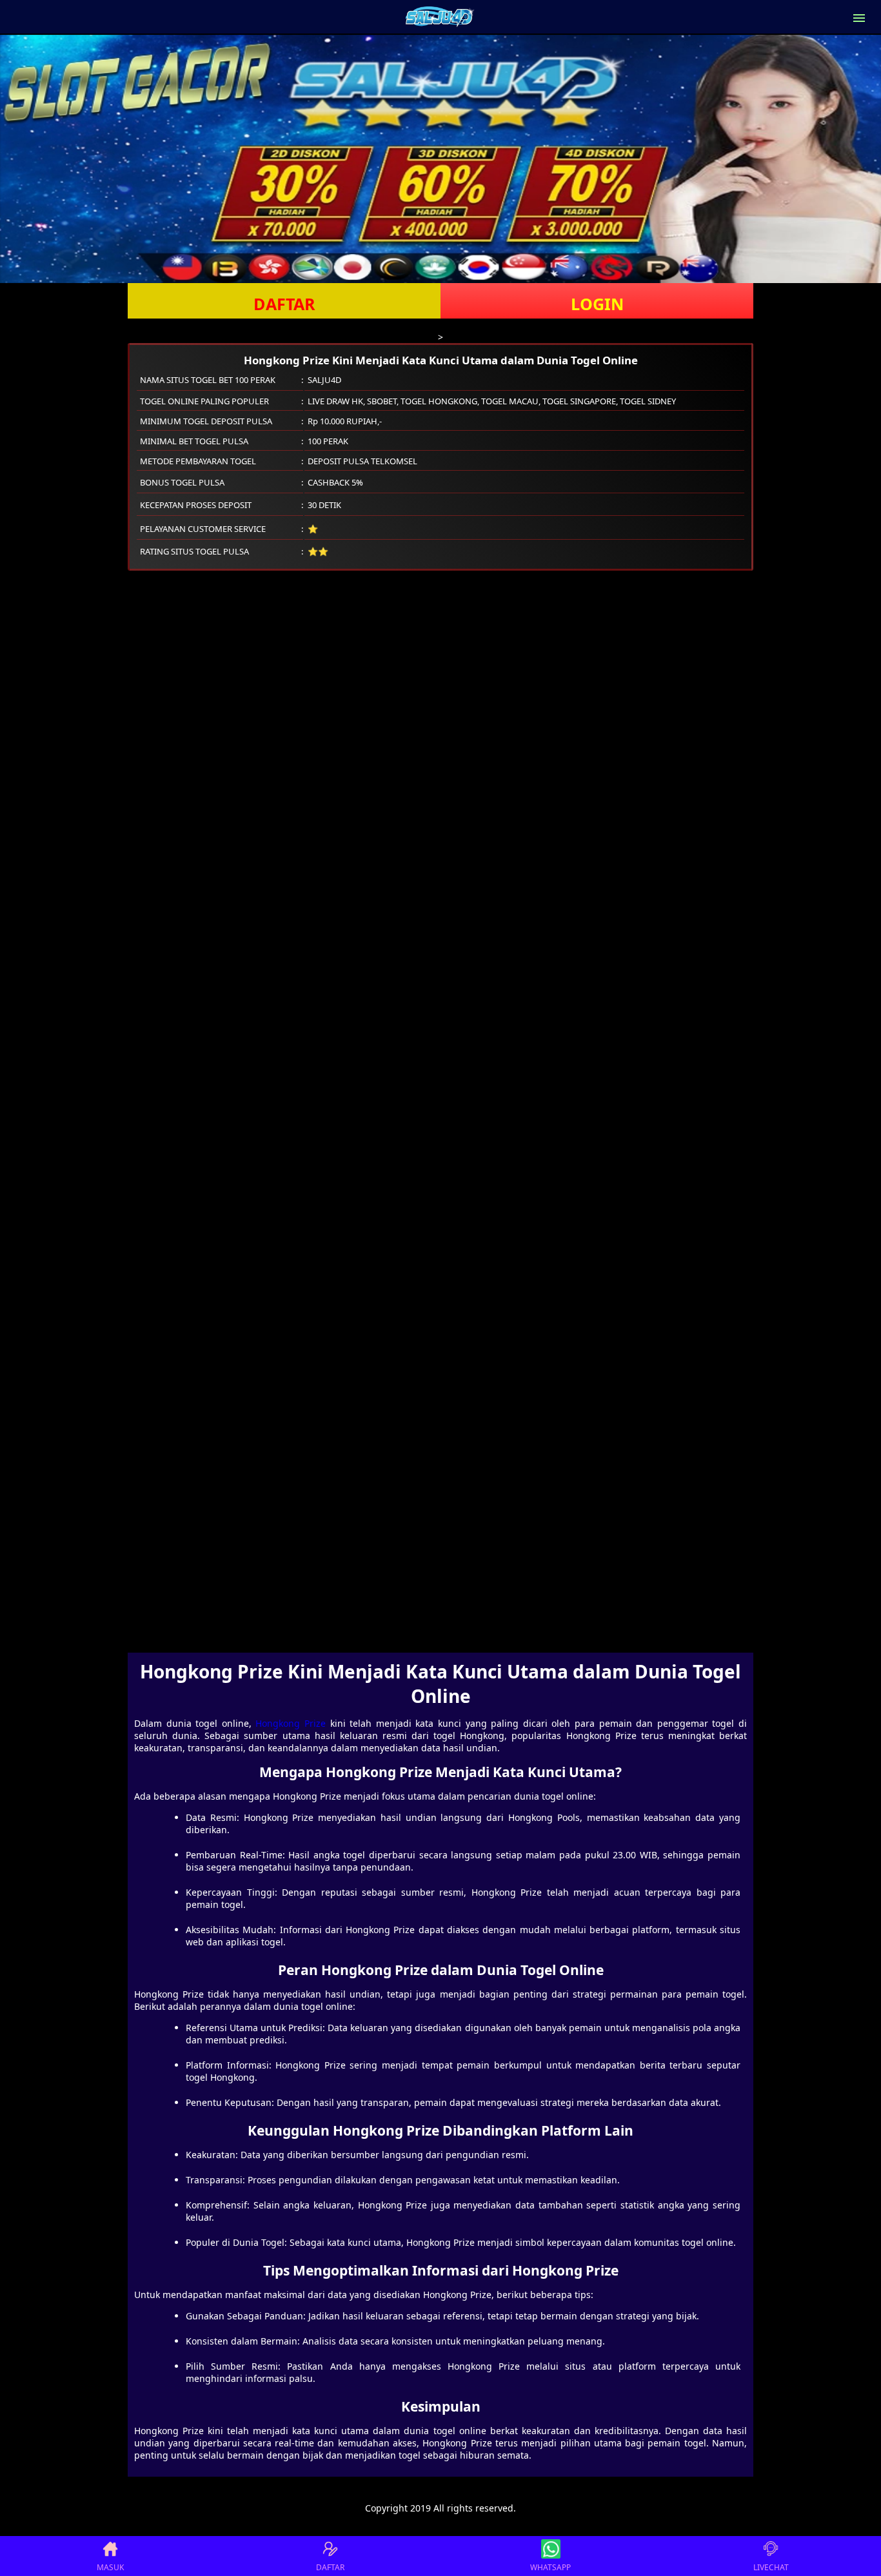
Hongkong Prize (291, 1723)
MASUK (110, 2567)
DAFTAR (284, 304)
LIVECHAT (771, 2567)
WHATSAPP (550, 2567)
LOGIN (597, 304)
